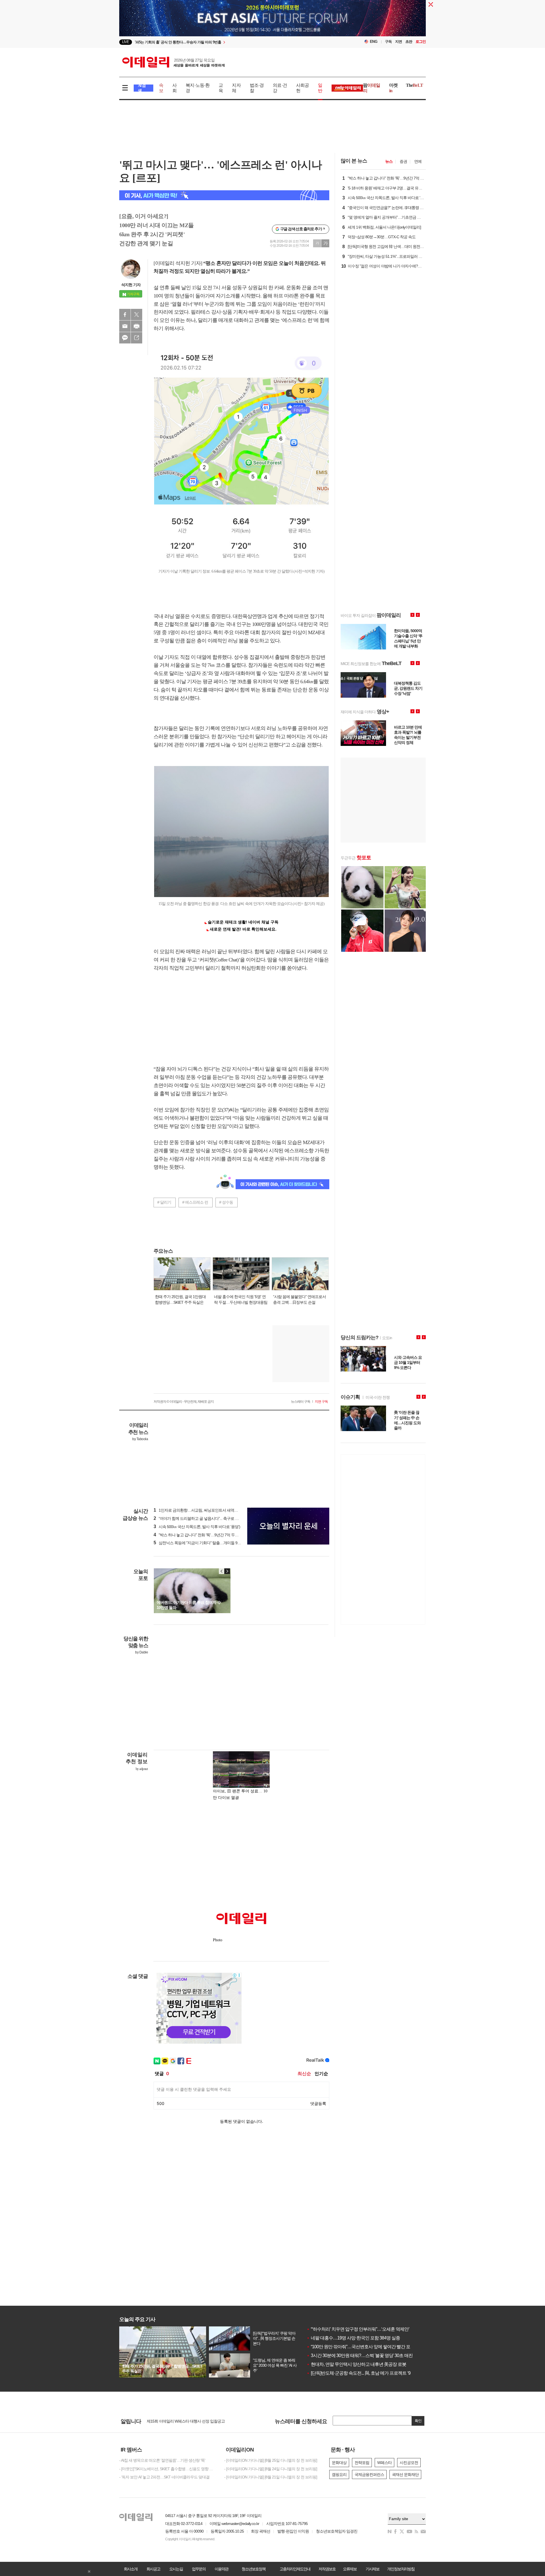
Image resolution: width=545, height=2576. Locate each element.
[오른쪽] (227, 1571)
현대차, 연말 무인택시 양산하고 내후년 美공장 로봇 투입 (361, 2364)
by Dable (142, 1652)
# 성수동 (226, 1202)
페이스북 (125, 315)
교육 (221, 88)
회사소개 (131, 2569)
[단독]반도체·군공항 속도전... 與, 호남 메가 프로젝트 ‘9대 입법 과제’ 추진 (375, 2373)
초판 (409, 42)
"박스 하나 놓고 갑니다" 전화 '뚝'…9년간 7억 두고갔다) (200, 1535)
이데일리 (173, 62)
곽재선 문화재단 (405, 2474)
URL (137, 338)
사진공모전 (409, 2463)
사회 (174, 88)
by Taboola (140, 1439)
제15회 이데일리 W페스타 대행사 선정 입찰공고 (186, 2422)
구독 (388, 42)
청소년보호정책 (253, 2569)
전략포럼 (362, 2463)
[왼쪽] (222, 1571)
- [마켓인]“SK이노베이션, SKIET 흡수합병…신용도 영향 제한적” (167, 2469)
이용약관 (221, 2569)
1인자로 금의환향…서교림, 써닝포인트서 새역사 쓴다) (200, 1510)
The (414, 85)
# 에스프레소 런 (195, 1202)
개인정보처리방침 (401, 2569)
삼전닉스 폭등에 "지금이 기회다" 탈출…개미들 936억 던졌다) (206, 1543)
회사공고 (153, 2569)
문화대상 (339, 2463)
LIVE (126, 42)
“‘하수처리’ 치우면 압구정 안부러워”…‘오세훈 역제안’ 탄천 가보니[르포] (375, 2329)
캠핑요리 (339, 2474)
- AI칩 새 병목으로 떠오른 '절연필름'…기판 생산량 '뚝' (162, 2460)
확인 (418, 2421)
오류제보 (350, 2569)
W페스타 (384, 2463)
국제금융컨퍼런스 (369, 2474)
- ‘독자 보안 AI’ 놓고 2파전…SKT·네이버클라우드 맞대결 (164, 2477)
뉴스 (389, 161)
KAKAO (125, 338)
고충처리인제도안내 (295, 2569)
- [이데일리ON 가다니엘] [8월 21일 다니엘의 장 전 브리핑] (271, 2477)
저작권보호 (327, 2569)
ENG (374, 42)
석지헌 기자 (131, 285)
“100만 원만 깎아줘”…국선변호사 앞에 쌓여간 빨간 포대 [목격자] (368, 2347)
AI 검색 (142, 88)
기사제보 (372, 2569)
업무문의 (199, 2569)
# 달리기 (164, 1202)
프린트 (137, 326)
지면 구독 (321, 1402)
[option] (226, 42)
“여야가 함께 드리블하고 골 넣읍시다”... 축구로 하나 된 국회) (205, 1518)
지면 (399, 42)
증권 (403, 161)
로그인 (421, 42)
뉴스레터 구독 (301, 1402)
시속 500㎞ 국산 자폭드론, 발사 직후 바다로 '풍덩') (197, 1527)
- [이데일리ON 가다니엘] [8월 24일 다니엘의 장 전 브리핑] (271, 2469)
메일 (125, 326)
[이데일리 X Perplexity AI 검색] (224, 195)
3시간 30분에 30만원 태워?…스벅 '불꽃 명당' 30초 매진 (360, 2355)
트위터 (137, 315)
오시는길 (176, 2569)
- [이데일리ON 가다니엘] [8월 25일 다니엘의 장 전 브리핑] (271, 2460)
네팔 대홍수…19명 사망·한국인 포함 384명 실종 (353, 2338)
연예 (418, 161)
